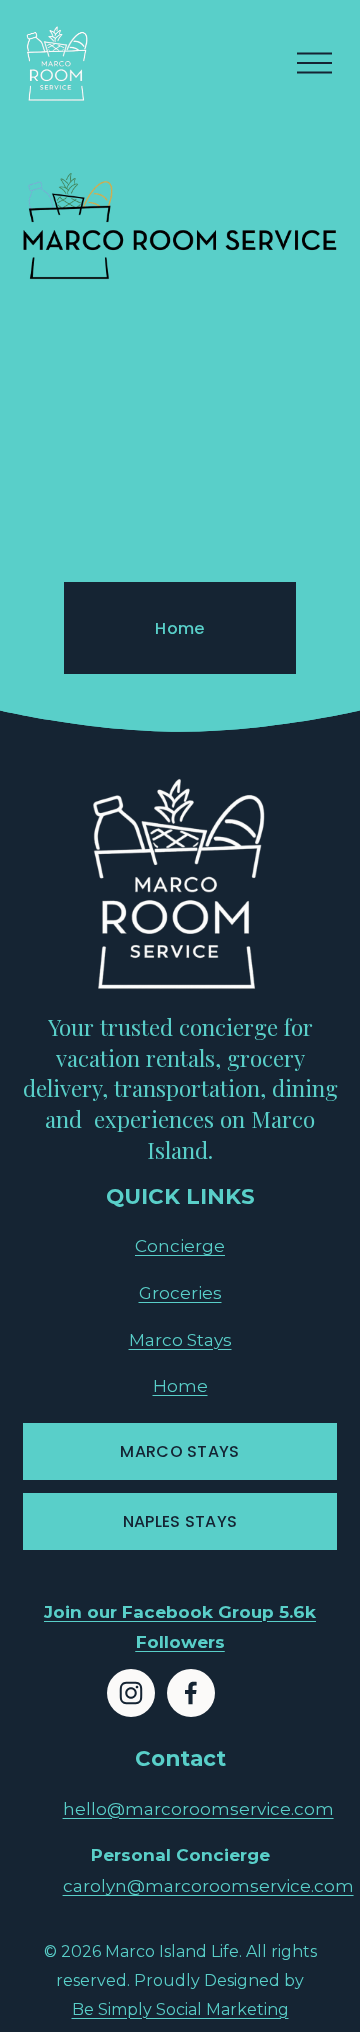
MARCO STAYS (180, 1451)
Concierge (180, 1245)
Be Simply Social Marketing (180, 2009)
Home (179, 628)
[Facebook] (191, 1693)
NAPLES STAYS (180, 1521)
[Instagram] (131, 1693)
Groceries (180, 1292)
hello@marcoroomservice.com (198, 1808)
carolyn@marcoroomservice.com (208, 1885)
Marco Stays (180, 1339)
